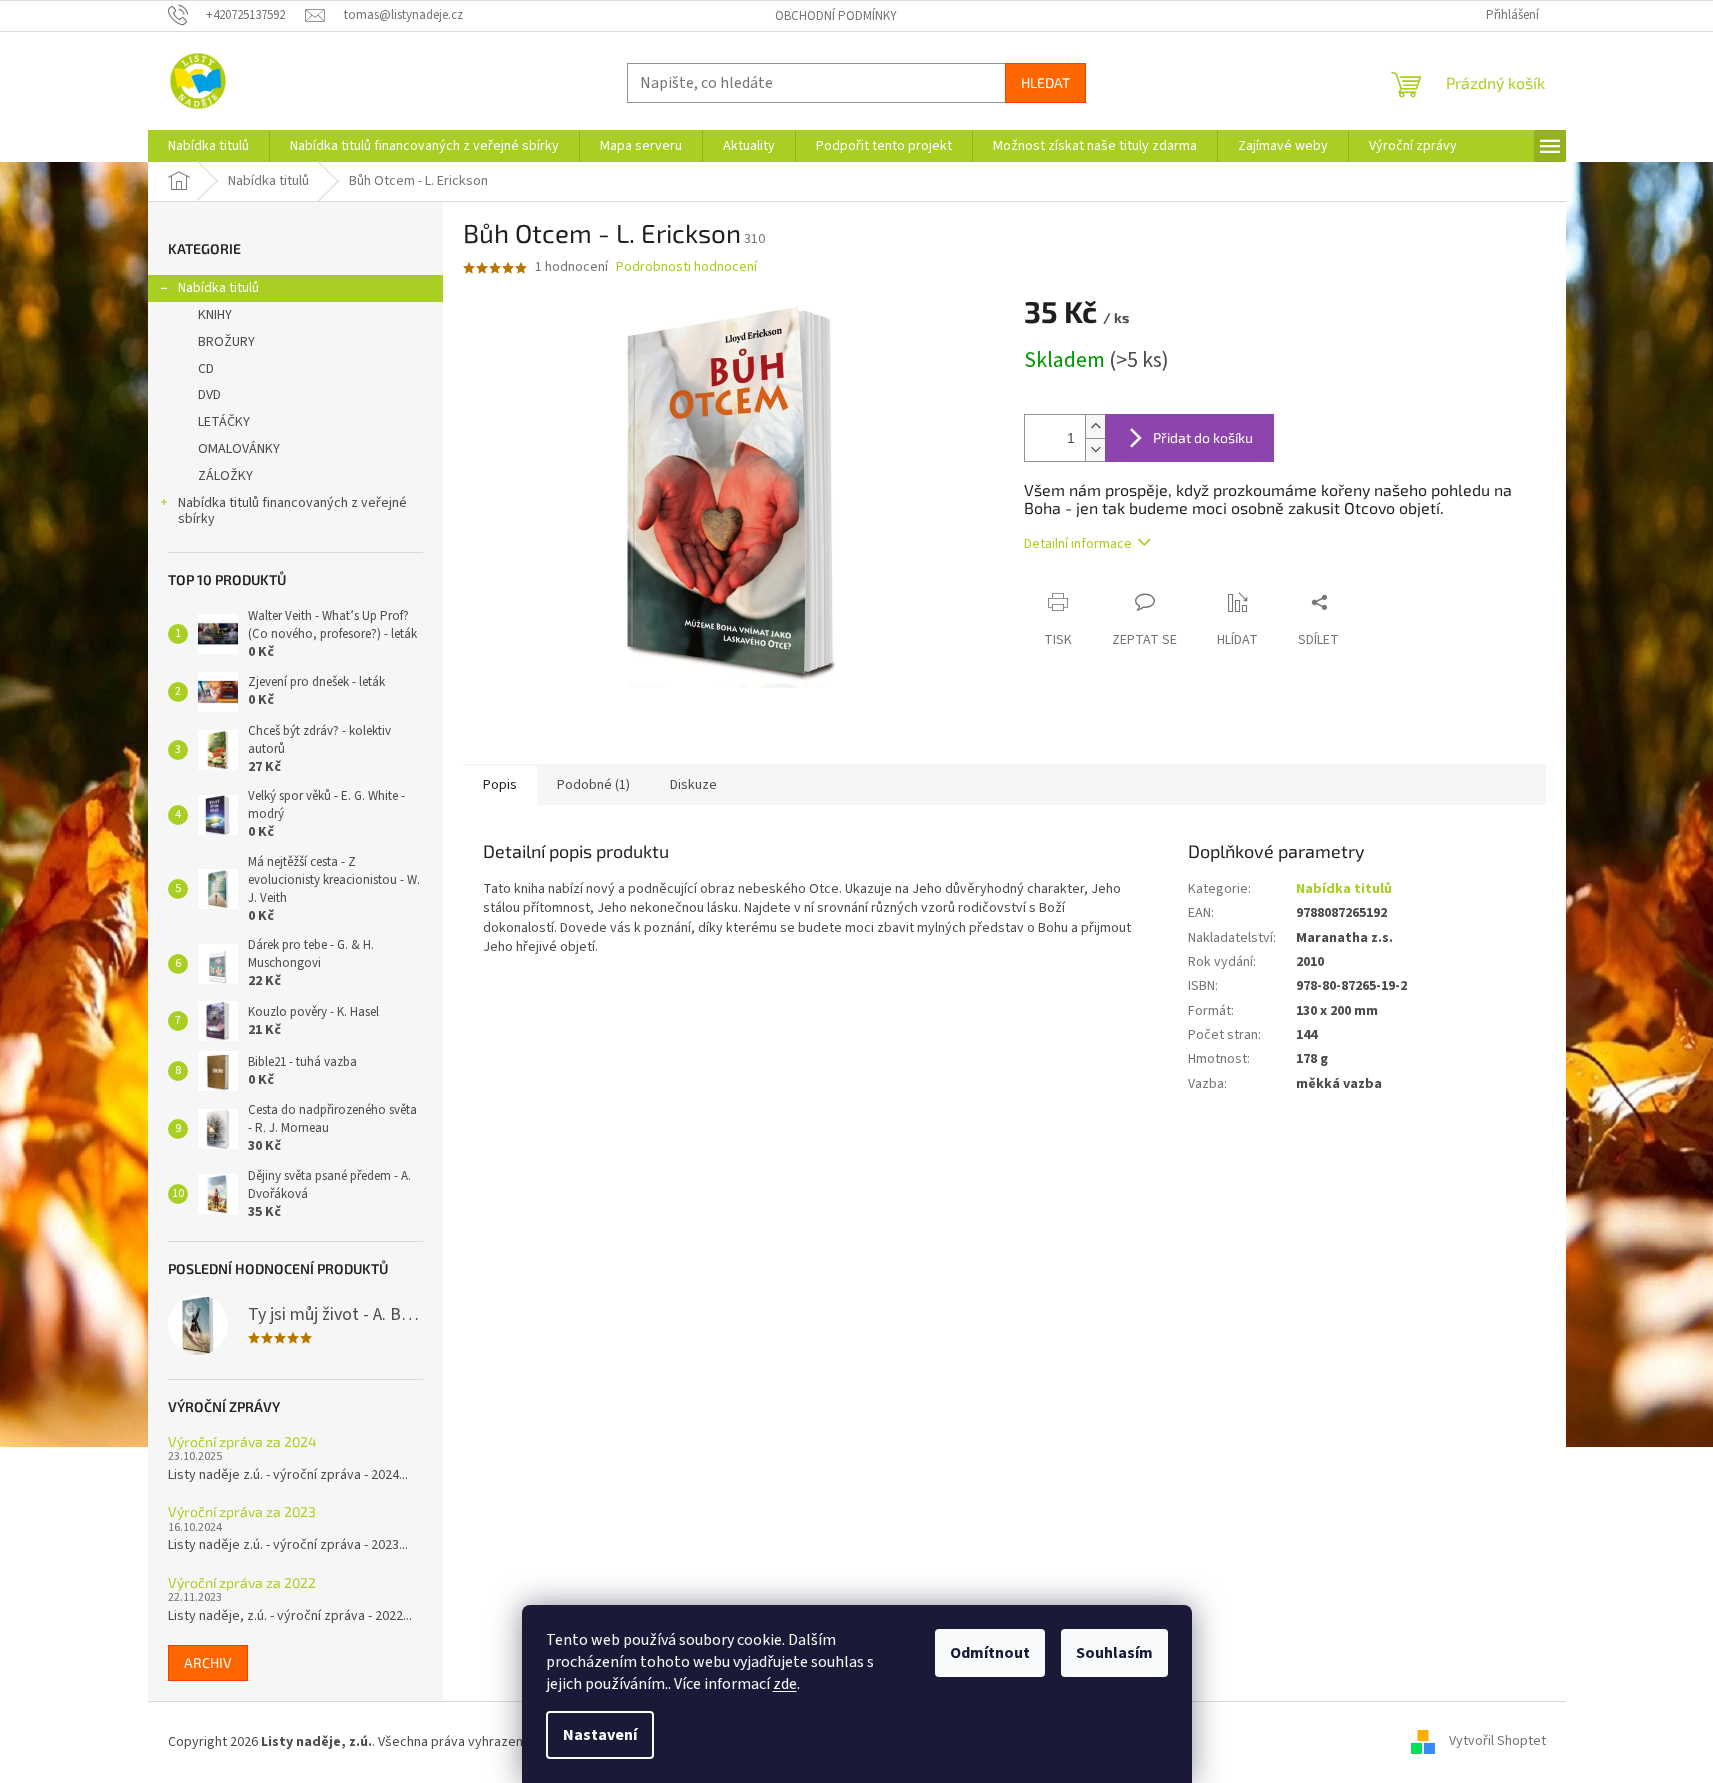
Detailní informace (1078, 544)
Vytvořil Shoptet (1497, 1742)
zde (785, 1684)
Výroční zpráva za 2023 (242, 1511)
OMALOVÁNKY (239, 449)
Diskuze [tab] (693, 785)
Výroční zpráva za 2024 (242, 1441)
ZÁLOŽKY (225, 476)
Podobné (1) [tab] (593, 785)
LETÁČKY (224, 422)
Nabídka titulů (218, 288)
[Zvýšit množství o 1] (1095, 426)
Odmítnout (990, 1653)
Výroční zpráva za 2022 (242, 1582)
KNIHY (215, 315)
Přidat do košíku (1203, 437)
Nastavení (600, 1735)
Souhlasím (1114, 1653)
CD (206, 369)
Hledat (1045, 82)
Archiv (208, 1662)
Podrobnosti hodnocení (686, 267)
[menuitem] (208, 146)
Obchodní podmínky (836, 16)
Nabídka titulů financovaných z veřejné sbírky (292, 511)
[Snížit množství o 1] (1095, 449)
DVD (209, 395)
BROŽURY (226, 342)
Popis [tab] (500, 785)
